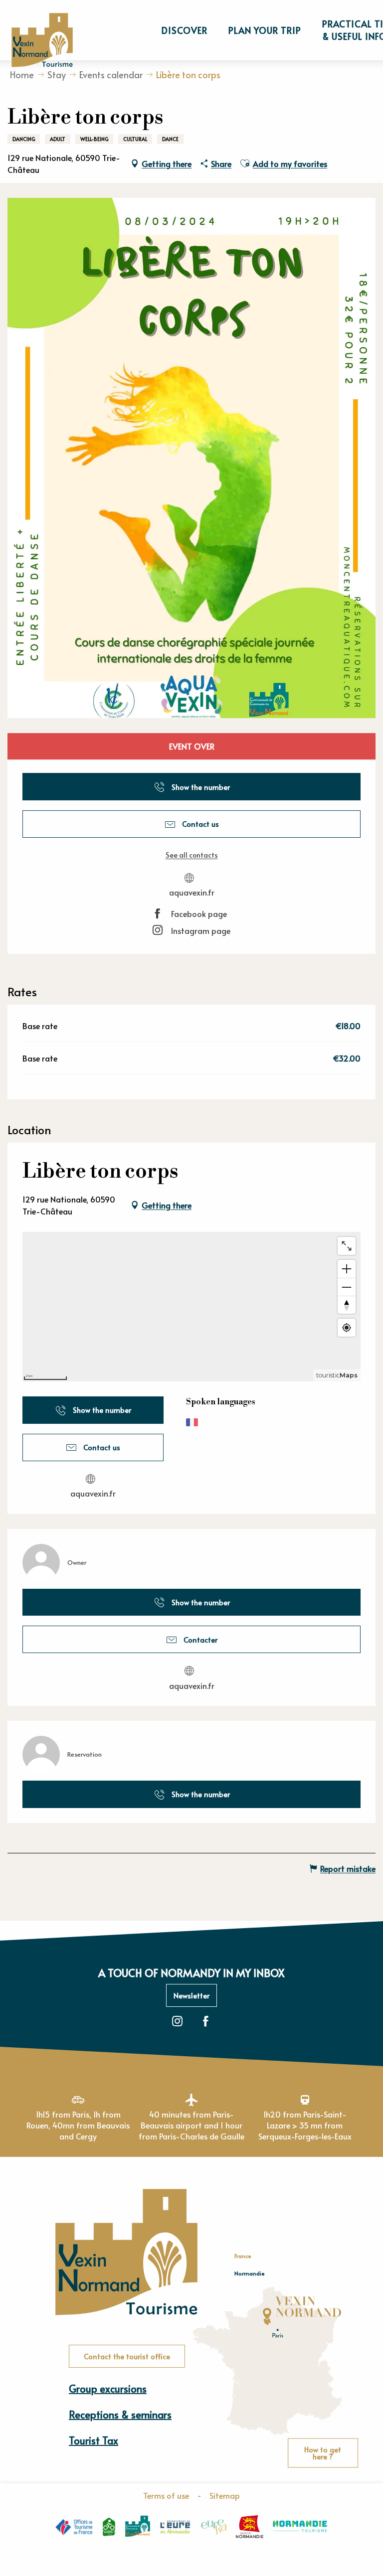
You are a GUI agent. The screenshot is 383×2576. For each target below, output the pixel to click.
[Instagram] (177, 2022)
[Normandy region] (250, 2527)
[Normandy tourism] (300, 2526)
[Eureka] (214, 2527)
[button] (185, 30)
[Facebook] (206, 2022)
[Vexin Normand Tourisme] (42, 40)
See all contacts (192, 855)
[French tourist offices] (74, 2526)
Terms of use (166, 2495)
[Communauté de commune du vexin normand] (138, 2526)
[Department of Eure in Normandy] (175, 2527)
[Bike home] (109, 2527)
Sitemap (225, 2495)
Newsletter (191, 1995)
